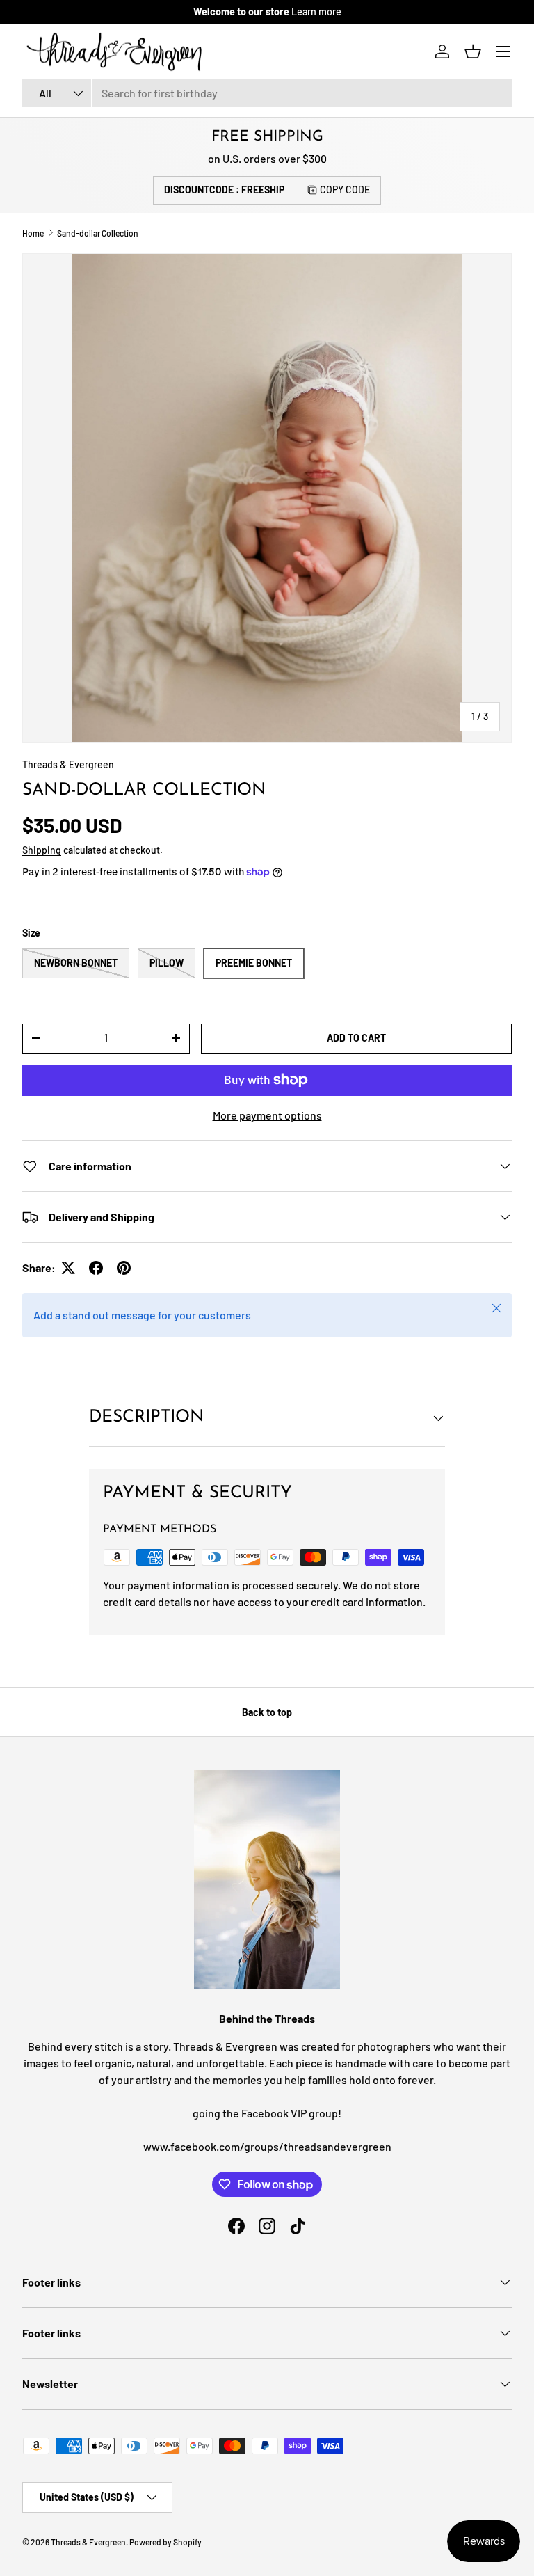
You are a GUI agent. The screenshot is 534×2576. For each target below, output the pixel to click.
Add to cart (356, 1038)
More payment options (267, 1115)
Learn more (316, 11)
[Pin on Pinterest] (124, 1268)
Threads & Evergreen (68, 764)
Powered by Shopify (165, 2542)
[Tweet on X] (68, 1268)
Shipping (42, 850)
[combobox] (267, 93)
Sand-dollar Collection (98, 233)
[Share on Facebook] (96, 1268)
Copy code (345, 190)
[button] (473, 51)
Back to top (267, 1712)
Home (33, 233)
